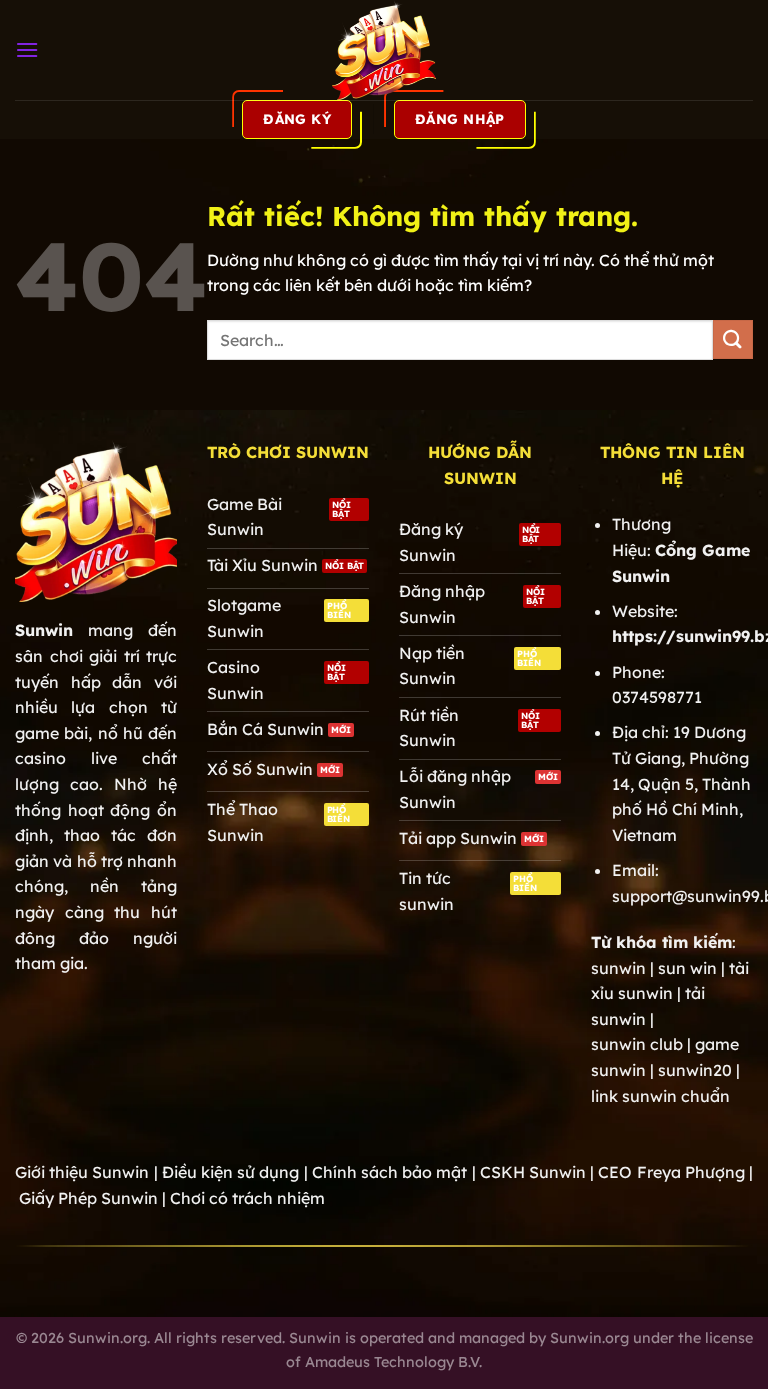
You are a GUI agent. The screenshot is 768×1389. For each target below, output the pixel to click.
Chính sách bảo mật (390, 1172)
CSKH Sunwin (533, 1172)
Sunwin (44, 630)
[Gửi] (733, 339)
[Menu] (27, 49)
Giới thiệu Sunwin (82, 1172)
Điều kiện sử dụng (231, 1172)
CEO (671, 1172)
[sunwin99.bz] (384, 50)
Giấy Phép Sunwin (88, 1198)
